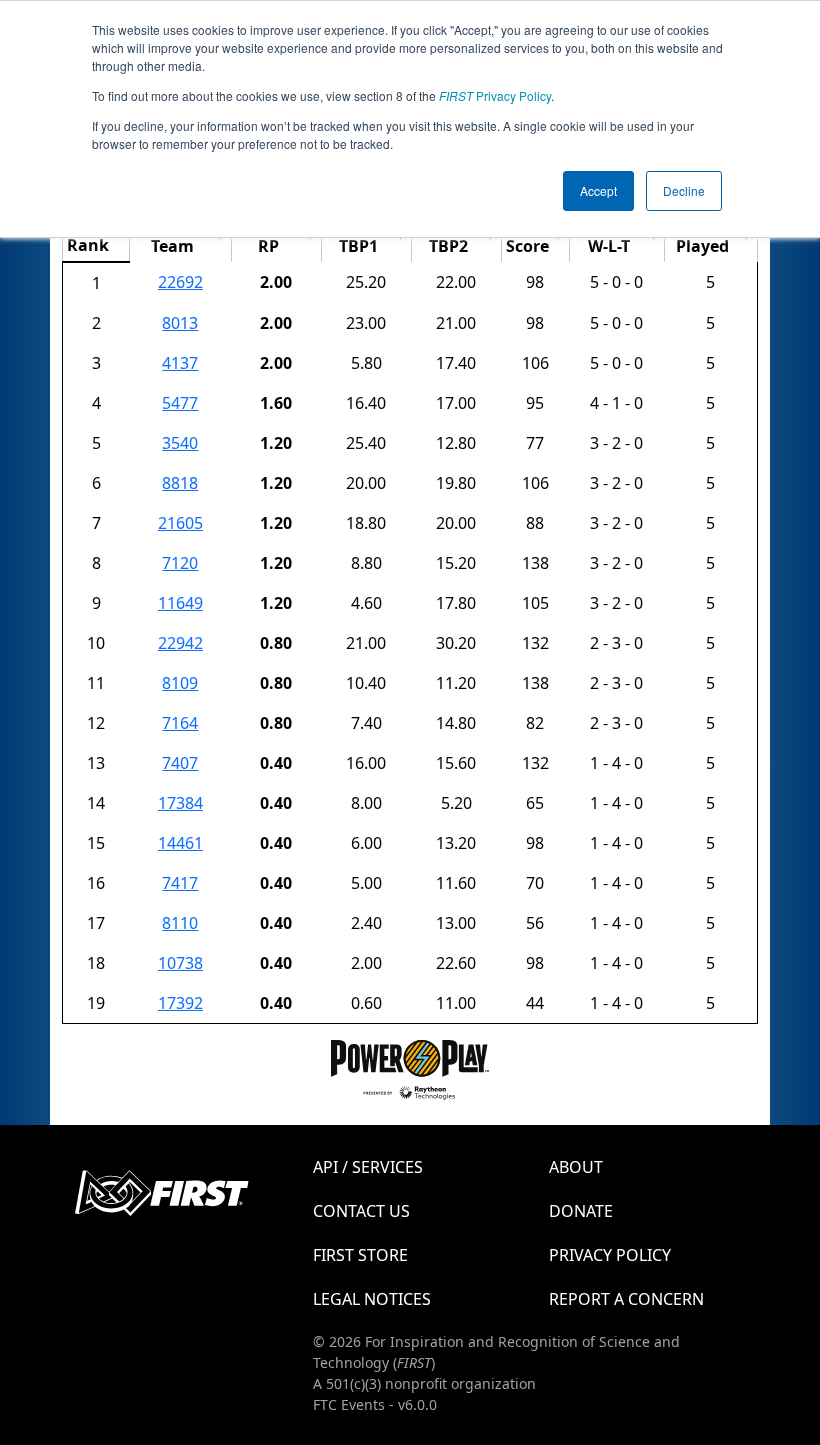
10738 (180, 963)
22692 (180, 282)
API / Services (368, 1167)
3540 (180, 443)
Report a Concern (626, 1299)
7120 (180, 563)
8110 (180, 923)
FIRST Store (360, 1255)
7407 (180, 763)
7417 (180, 883)
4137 (180, 363)
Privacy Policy (495, 95)
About (576, 1167)
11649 (180, 603)
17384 (180, 803)
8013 (180, 323)
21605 (180, 523)
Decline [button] (684, 190)
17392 (180, 1003)
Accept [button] (598, 190)
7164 (180, 723)
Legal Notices (372, 1299)
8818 (180, 483)
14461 (180, 843)
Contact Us (361, 1211)
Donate (581, 1211)
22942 (180, 643)
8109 (180, 683)
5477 (180, 403)
